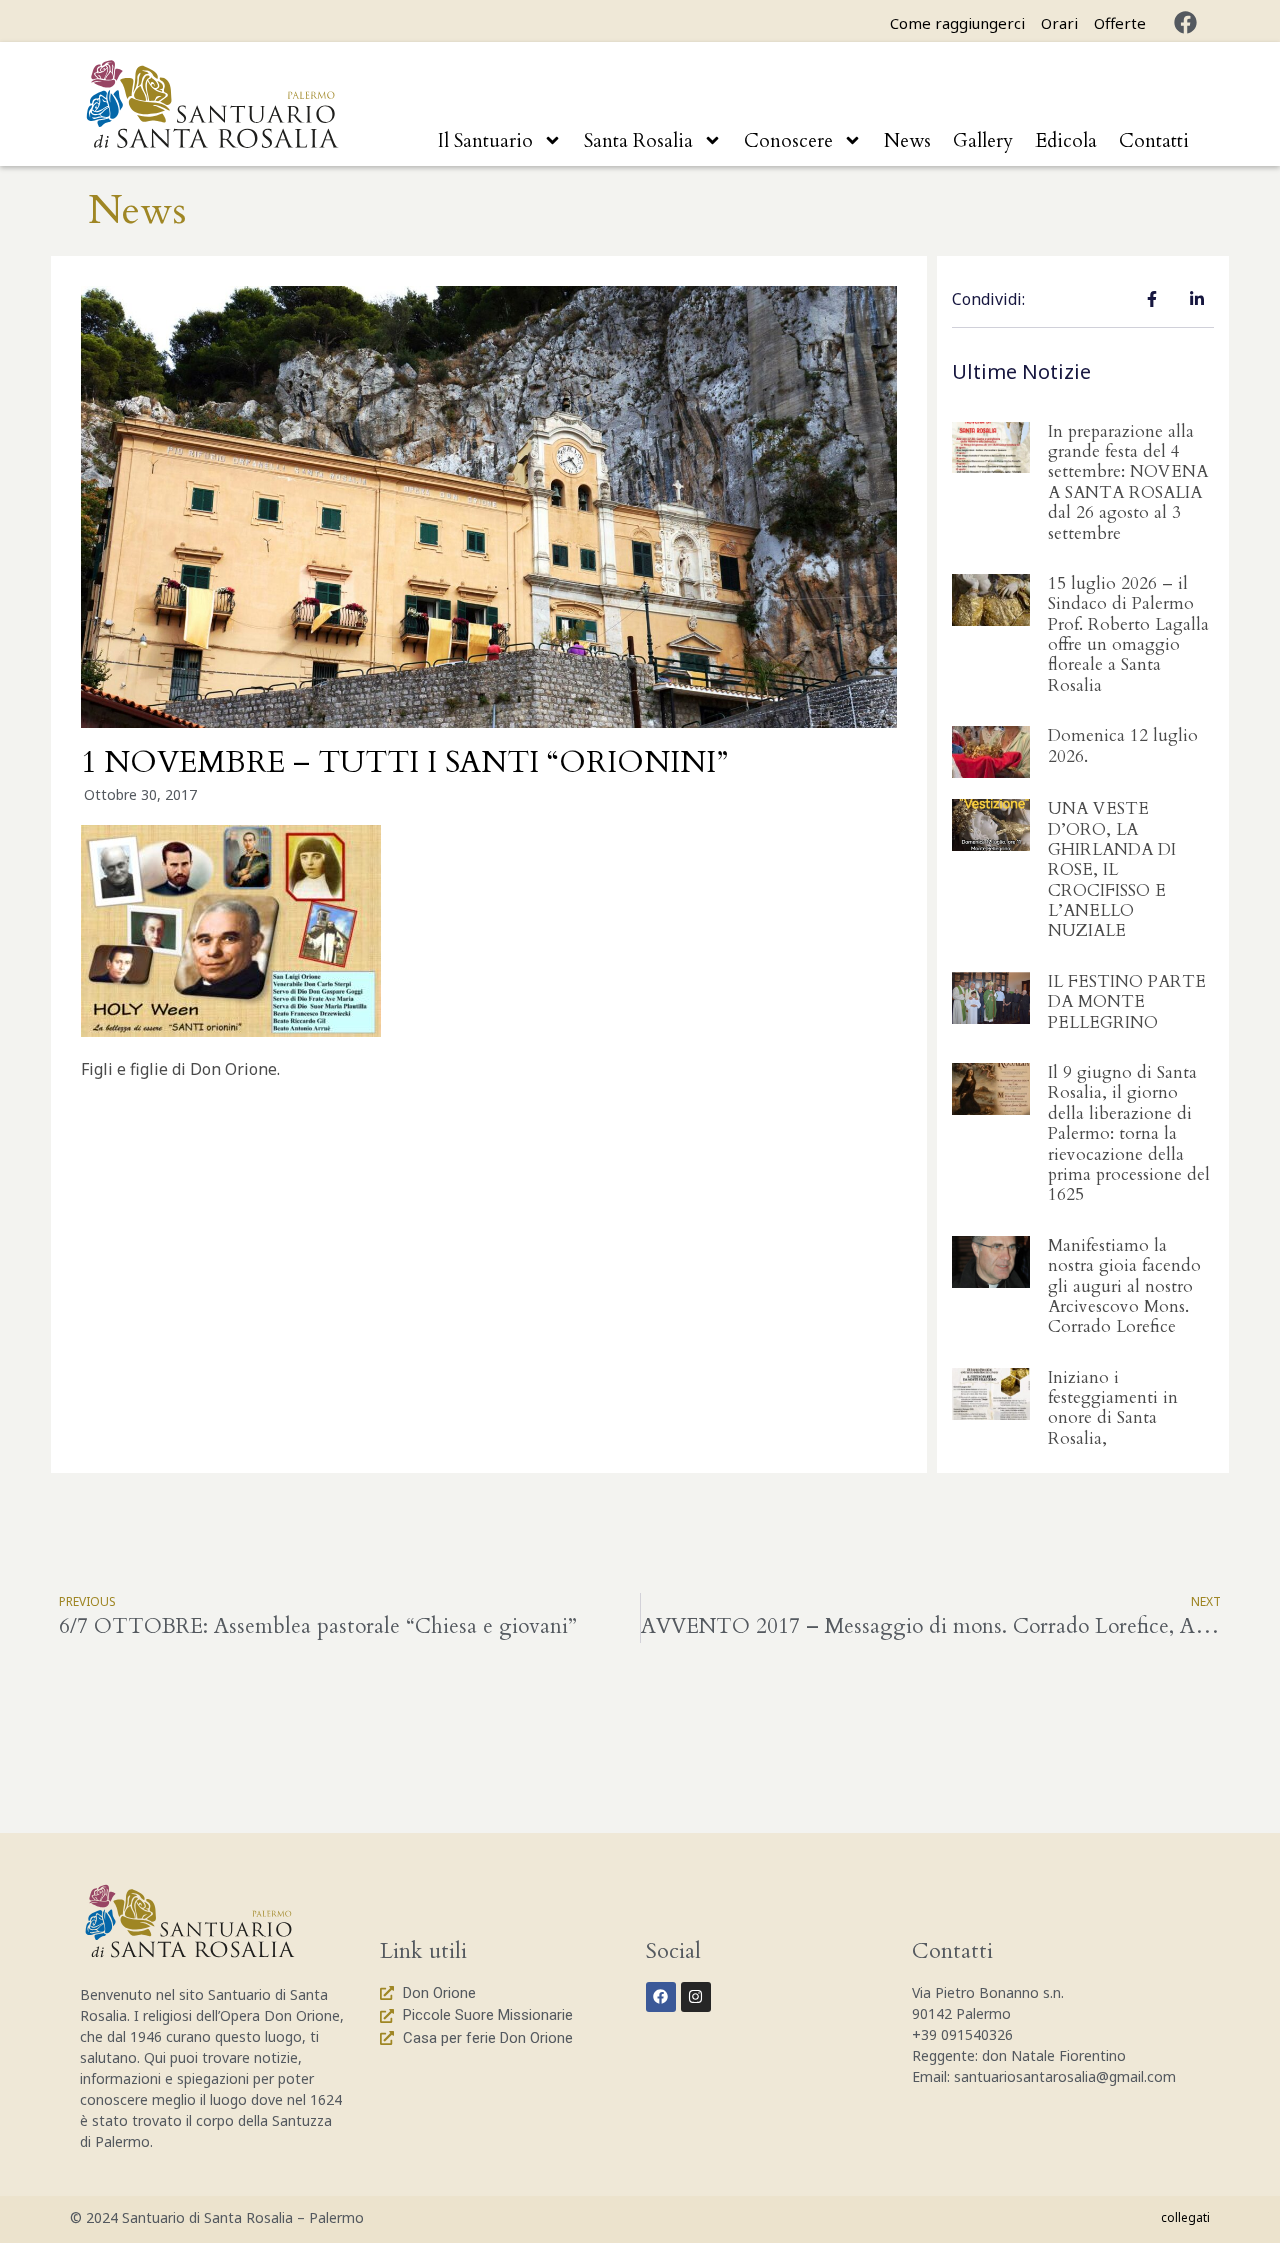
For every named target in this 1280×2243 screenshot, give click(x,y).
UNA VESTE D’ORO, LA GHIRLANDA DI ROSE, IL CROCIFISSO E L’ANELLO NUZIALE (1112, 869)
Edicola (1066, 141)
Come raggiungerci (957, 23)
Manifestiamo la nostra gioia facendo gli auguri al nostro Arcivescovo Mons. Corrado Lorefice (1124, 1286)
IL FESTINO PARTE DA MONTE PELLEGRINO (1127, 1002)
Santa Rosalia (638, 141)
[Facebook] (1185, 22)
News (907, 141)
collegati (1185, 2217)
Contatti (1154, 141)
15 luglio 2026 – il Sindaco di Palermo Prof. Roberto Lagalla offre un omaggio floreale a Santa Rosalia (1128, 634)
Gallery (983, 141)
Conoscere (788, 141)
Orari (1059, 23)
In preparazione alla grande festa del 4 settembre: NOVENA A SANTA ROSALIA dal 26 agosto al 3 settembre (1128, 482)
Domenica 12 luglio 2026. (1123, 745)
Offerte (1120, 23)
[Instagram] (696, 1997)
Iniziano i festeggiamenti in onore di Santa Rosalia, (1113, 1408)
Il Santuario (485, 141)
